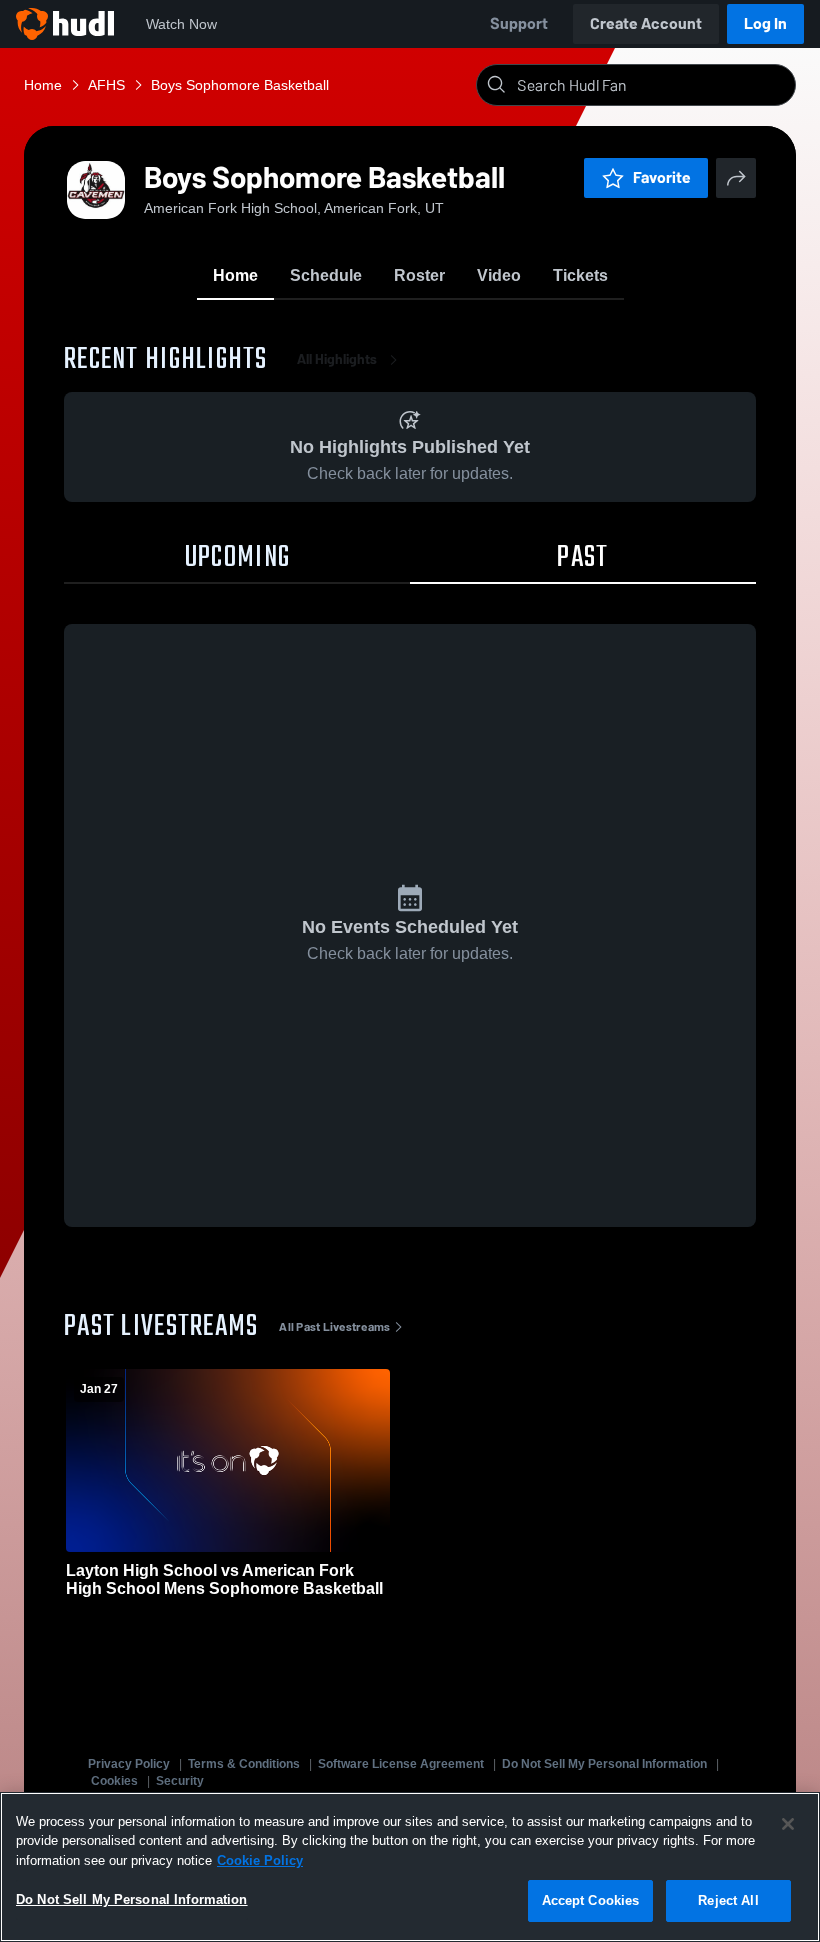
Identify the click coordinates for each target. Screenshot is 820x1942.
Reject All (728, 1900)
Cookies (114, 1781)
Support (519, 23)
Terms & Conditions (244, 1764)
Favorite (662, 177)
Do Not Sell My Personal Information (604, 1764)
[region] (410, 1867)
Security (180, 1781)
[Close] (788, 1824)
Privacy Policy (129, 1764)
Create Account (646, 23)
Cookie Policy (260, 1860)
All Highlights (337, 359)
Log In (765, 23)
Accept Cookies (591, 1900)
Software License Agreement (401, 1764)
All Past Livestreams (334, 1327)
